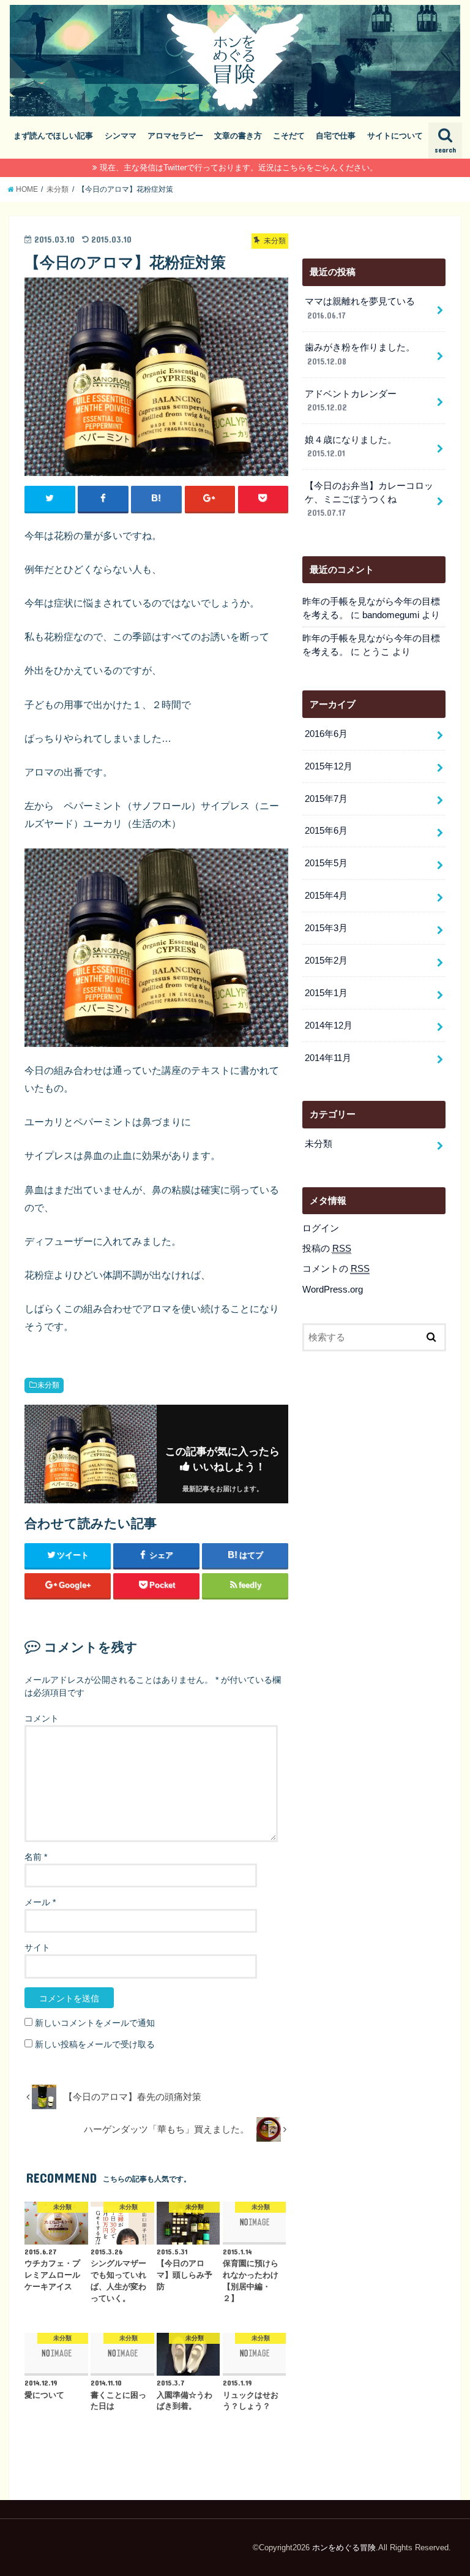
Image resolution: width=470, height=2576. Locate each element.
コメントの (336, 1269)
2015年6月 (326, 831)
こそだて (289, 136)
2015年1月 (326, 993)
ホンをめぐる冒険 (344, 2548)
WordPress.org (333, 1290)
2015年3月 (326, 928)
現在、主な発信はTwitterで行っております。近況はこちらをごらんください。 (239, 168)
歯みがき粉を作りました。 (360, 354)
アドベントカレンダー (351, 401)
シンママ (121, 136)
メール (40, 1902)
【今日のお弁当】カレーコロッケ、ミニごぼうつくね (369, 499)
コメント (42, 1718)
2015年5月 (326, 863)
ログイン (321, 1228)
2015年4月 (326, 896)
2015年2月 (326, 961)
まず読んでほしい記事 (53, 136)
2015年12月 (329, 766)
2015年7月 (326, 799)
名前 (36, 1857)
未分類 (48, 1385)
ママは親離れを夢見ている (360, 308)
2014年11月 (328, 1058)
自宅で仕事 (336, 136)
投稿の (327, 1248)
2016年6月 (326, 734)
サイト (37, 1947)
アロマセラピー (175, 136)
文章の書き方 (238, 136)
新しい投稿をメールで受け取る (95, 2044)
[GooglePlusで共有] (210, 499)
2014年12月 (329, 1025)
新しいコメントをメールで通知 (95, 2023)
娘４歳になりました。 (351, 447)
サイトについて (395, 136)
